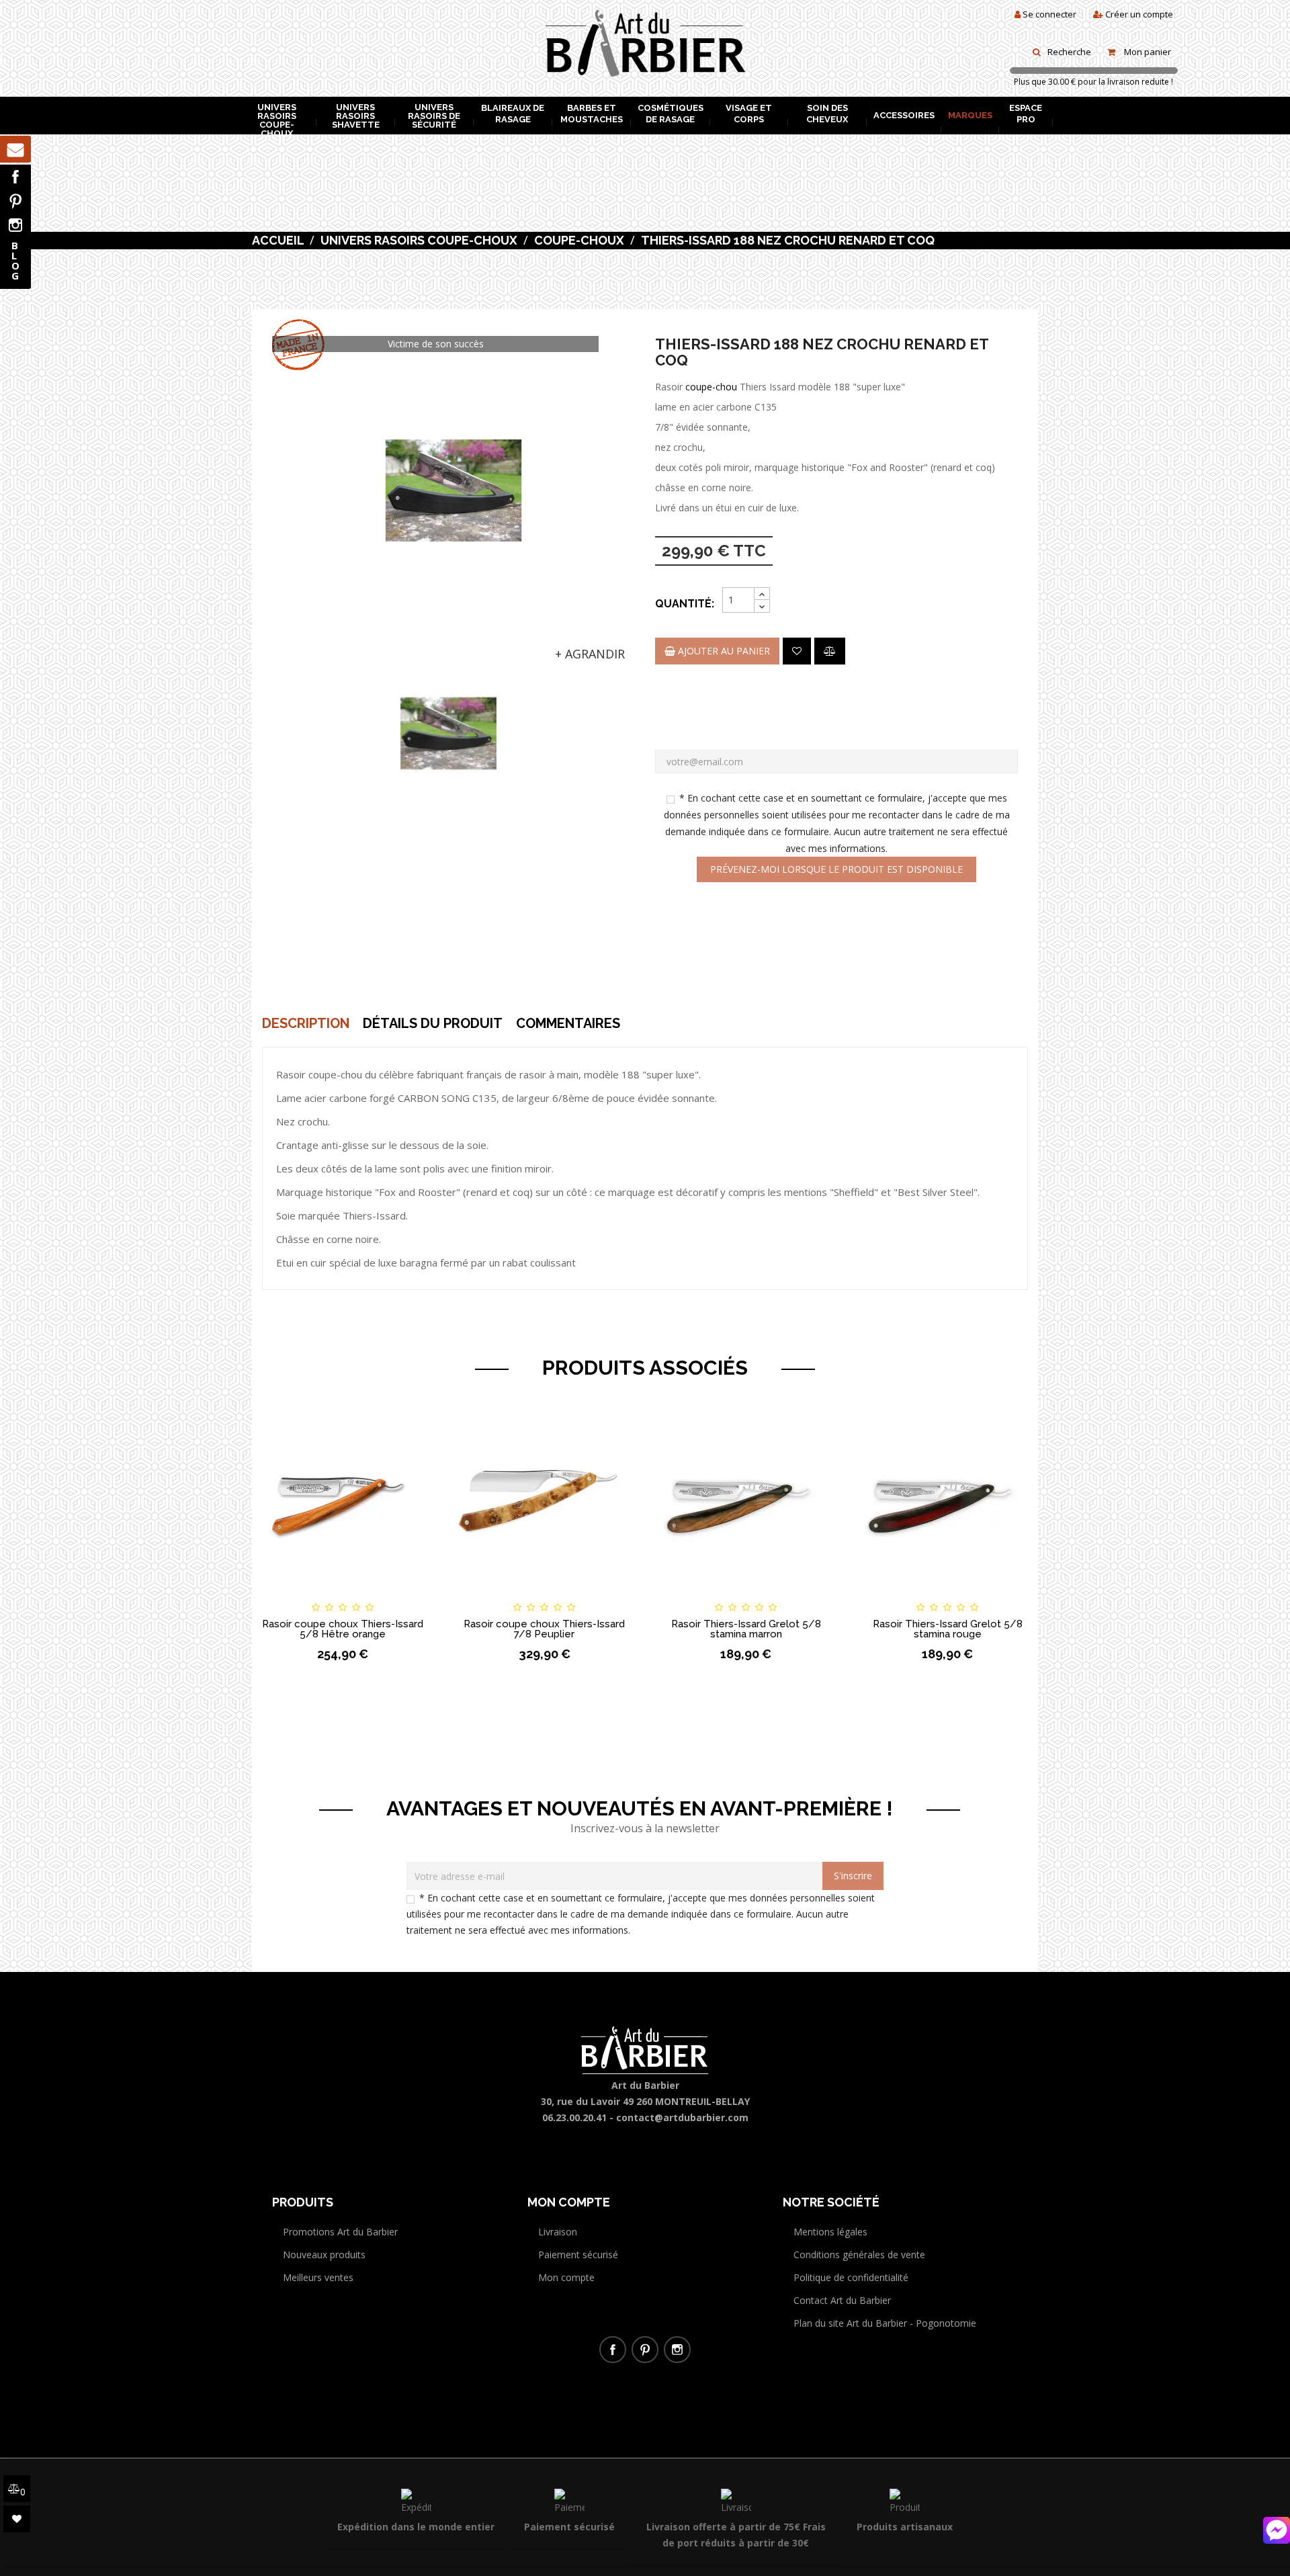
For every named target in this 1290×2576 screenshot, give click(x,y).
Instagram (15, 225)
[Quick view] (411, 1595)
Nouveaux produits (324, 2255)
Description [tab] (306, 1023)
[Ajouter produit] (830, 651)
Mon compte (566, 2277)
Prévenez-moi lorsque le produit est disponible (836, 869)
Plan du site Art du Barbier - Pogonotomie (885, 2323)
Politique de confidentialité (851, 2277)
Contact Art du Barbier (842, 2300)
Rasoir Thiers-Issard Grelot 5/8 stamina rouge (948, 1629)
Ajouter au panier (723, 651)
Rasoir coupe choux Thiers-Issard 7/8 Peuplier (544, 1629)
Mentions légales (830, 2232)
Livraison (558, 2232)
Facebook (15, 177)
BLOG (15, 260)
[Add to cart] (274, 1595)
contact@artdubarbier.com (682, 2117)
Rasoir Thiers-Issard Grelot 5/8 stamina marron (746, 1629)
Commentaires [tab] (568, 1023)
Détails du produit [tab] (433, 1023)
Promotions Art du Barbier (340, 2232)
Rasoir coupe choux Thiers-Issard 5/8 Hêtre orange (343, 1629)
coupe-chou (711, 387)
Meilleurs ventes (318, 2277)
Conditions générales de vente (859, 2255)
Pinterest (15, 201)
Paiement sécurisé (578, 2255)
